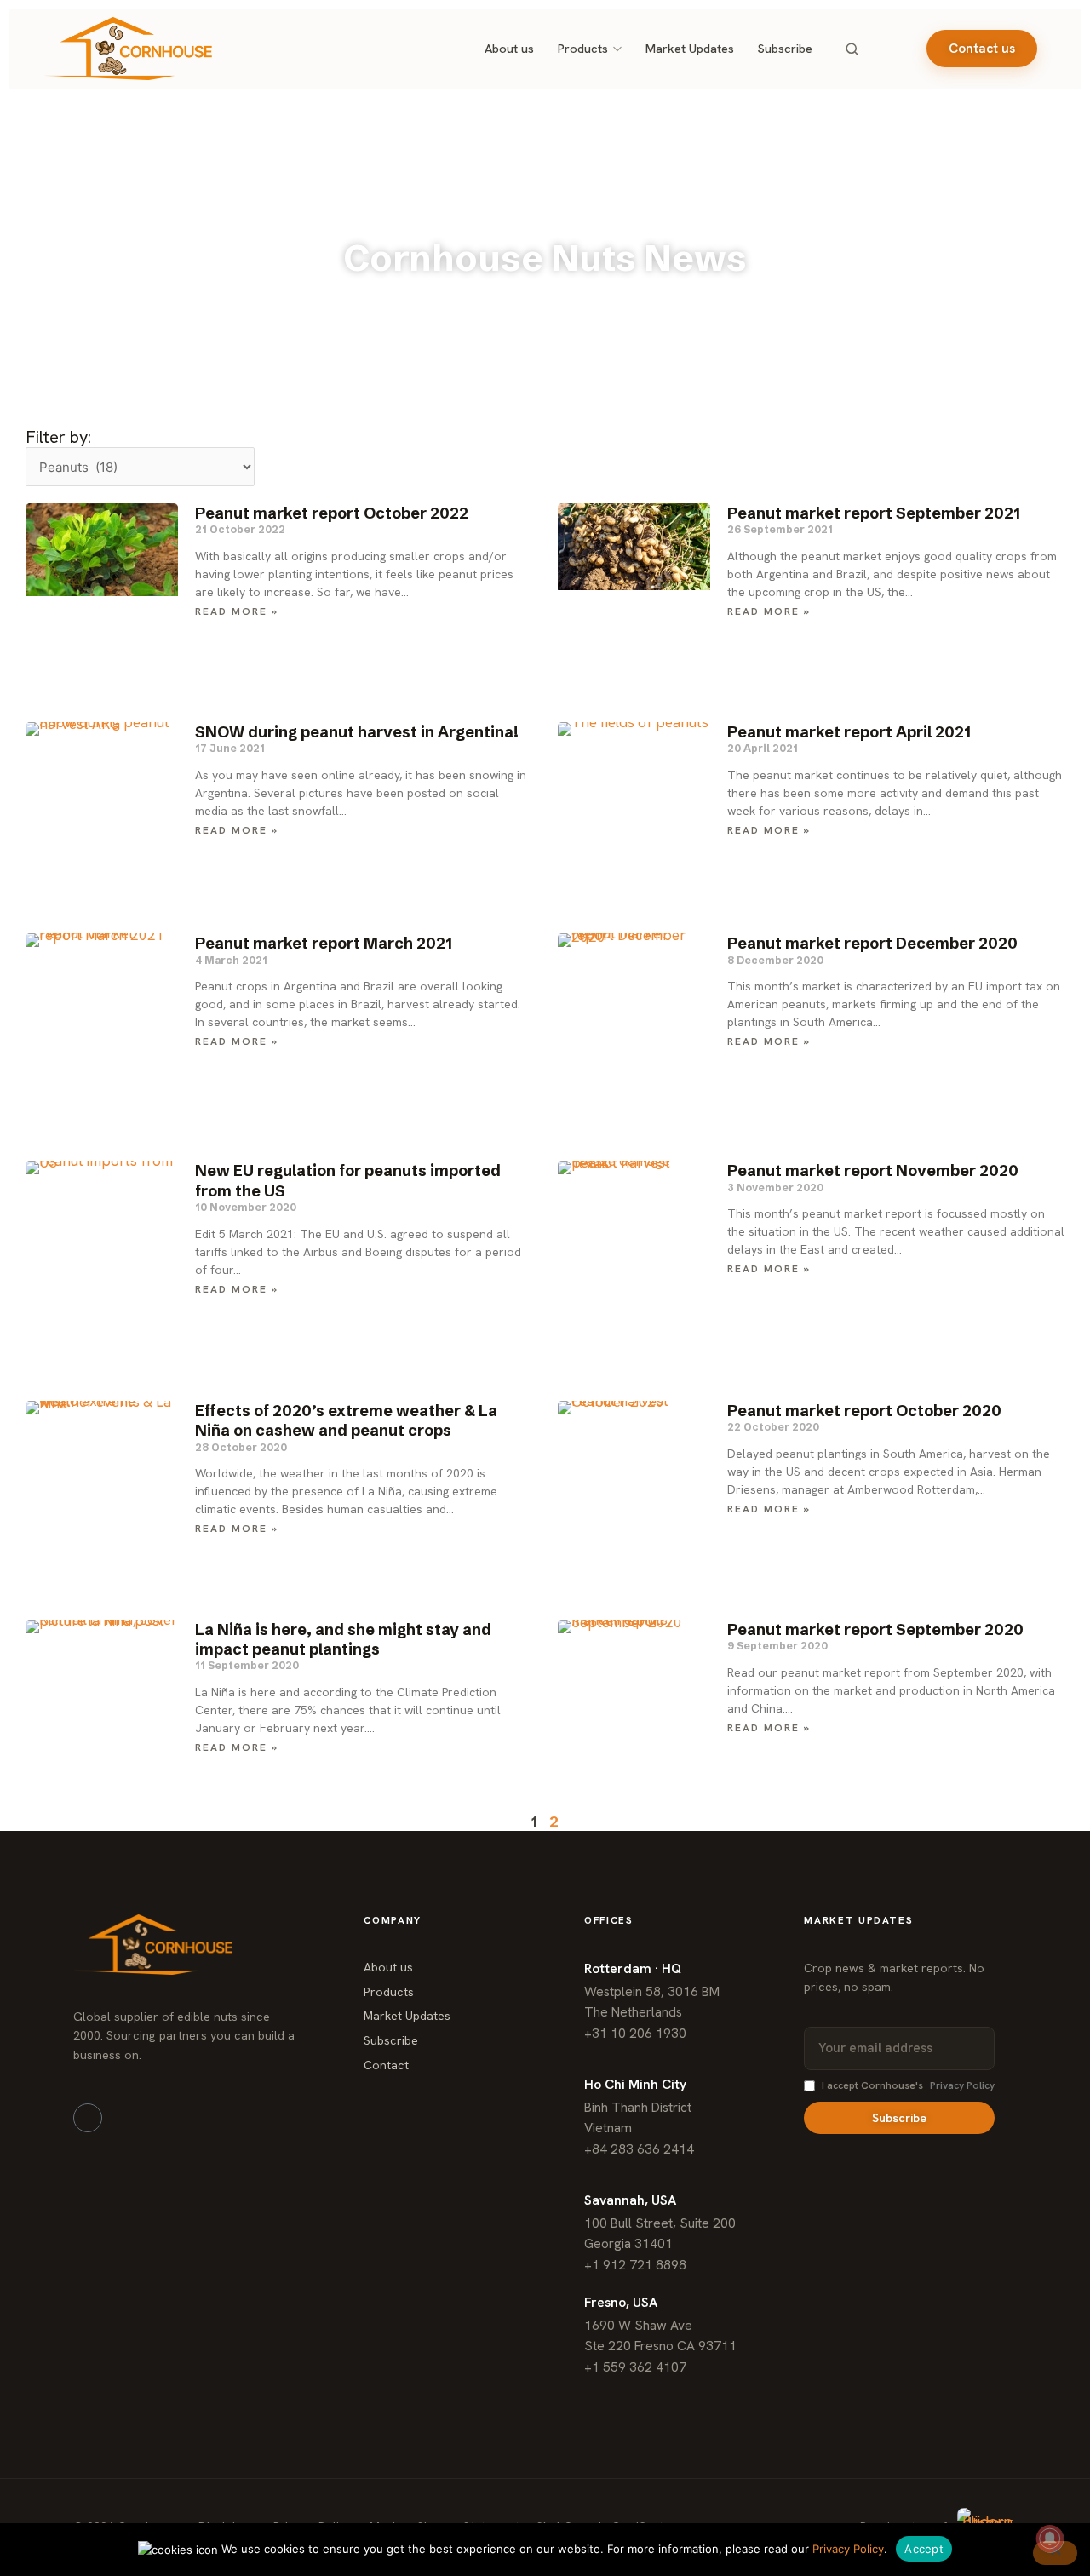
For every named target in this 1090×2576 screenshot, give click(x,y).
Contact (386, 2065)
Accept (924, 2549)
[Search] (852, 49)
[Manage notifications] (1050, 2539)
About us (509, 48)
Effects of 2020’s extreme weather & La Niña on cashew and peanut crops (346, 1420)
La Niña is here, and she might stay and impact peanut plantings (343, 1639)
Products (583, 48)
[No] (1055, 2553)
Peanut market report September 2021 (874, 513)
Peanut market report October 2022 (332, 513)
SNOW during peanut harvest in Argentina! (357, 732)
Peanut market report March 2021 (324, 943)
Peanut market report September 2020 (875, 1629)
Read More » (237, 611)
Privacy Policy (962, 2085)
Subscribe (785, 48)
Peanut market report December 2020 (872, 943)
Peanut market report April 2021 (849, 732)
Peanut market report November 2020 (873, 1170)
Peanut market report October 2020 (864, 1411)
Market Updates (690, 48)
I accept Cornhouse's (908, 2085)
